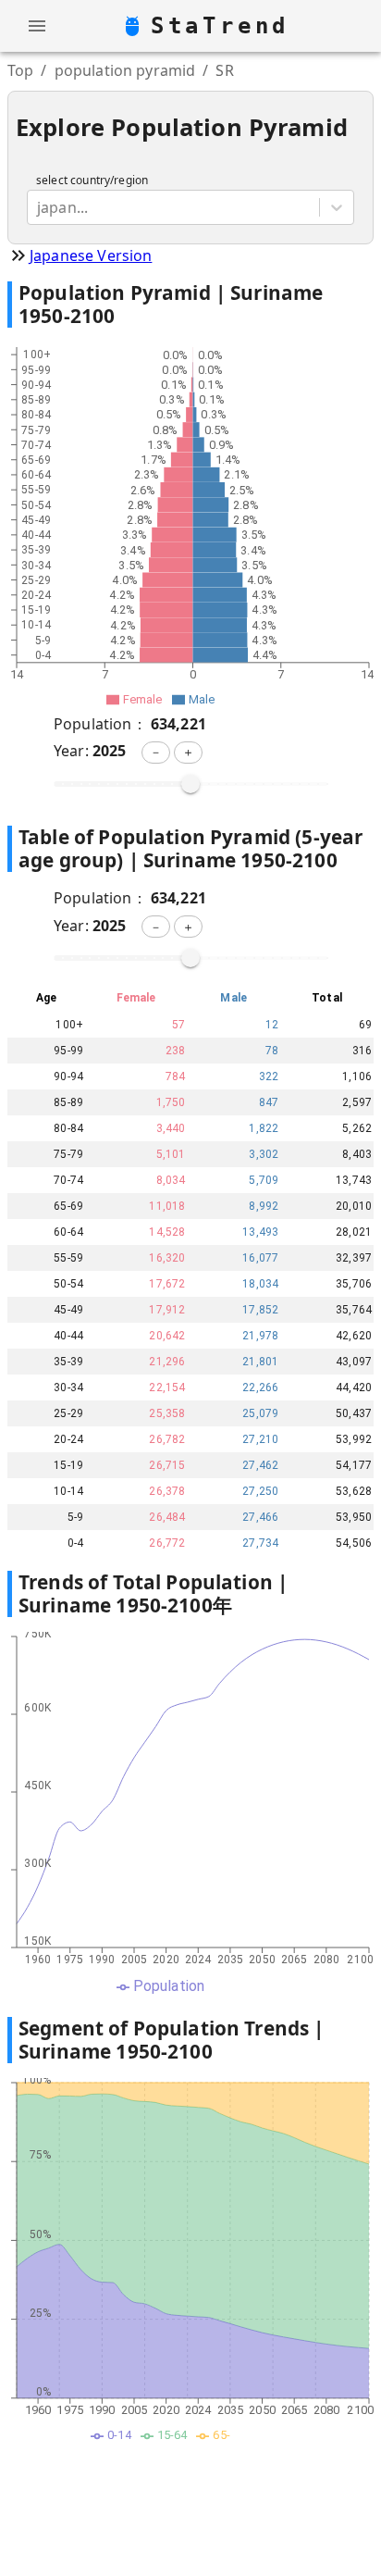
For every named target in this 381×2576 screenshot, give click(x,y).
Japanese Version (91, 255)
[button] (156, 753)
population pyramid (125, 70)
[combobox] (39, 207)
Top (20, 70)
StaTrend (220, 26)
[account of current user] (37, 26)
